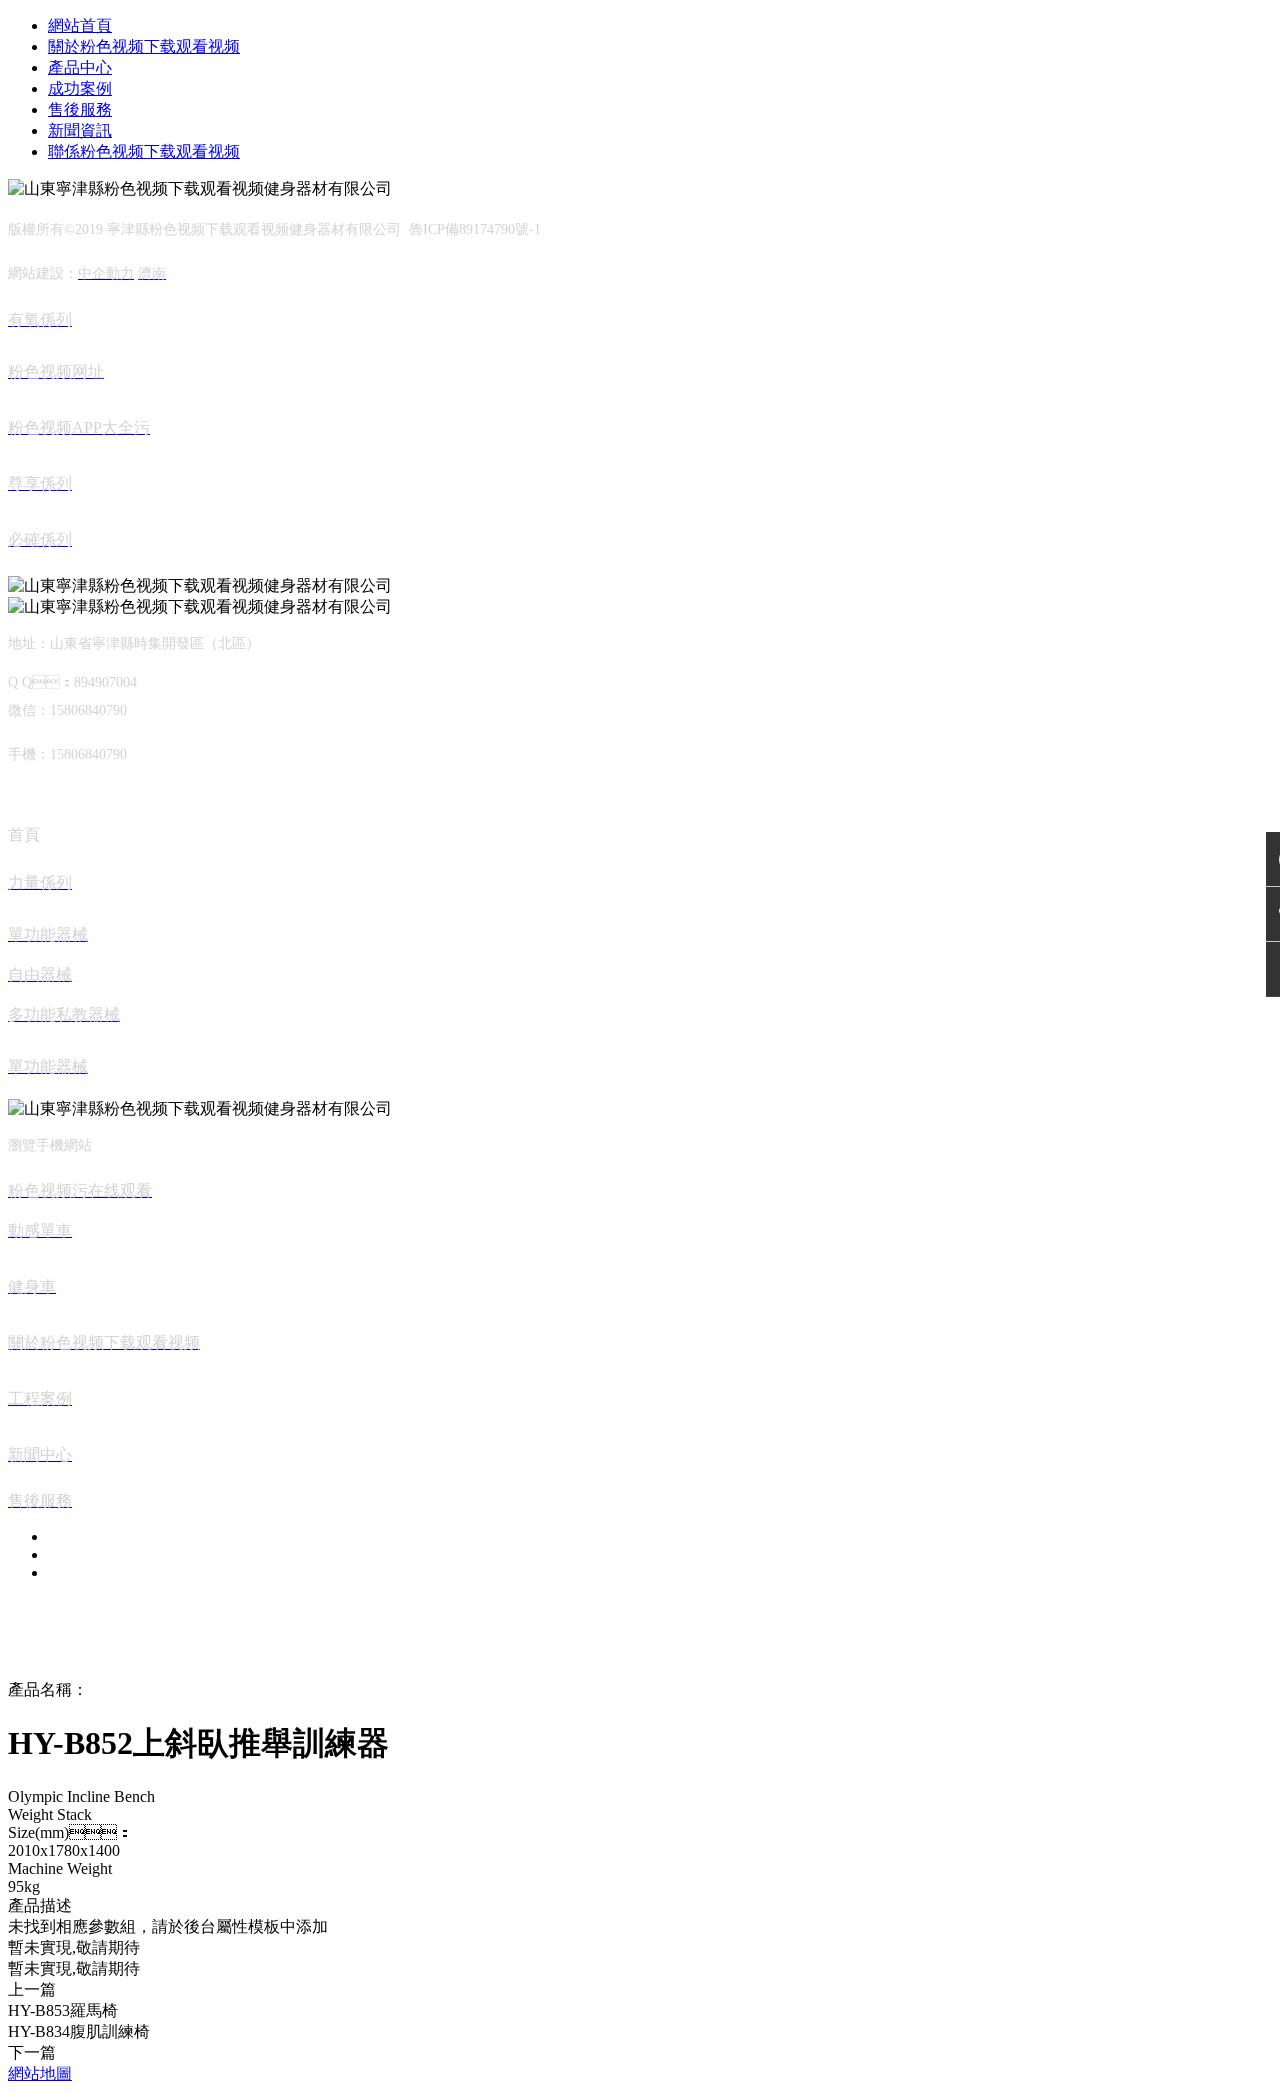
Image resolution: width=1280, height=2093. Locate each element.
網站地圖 (40, 2073)
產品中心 (80, 67)
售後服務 (80, 109)
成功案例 (80, 88)
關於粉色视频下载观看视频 (144, 46)
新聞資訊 (80, 130)
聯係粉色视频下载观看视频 (144, 151)
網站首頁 (80, 25)
